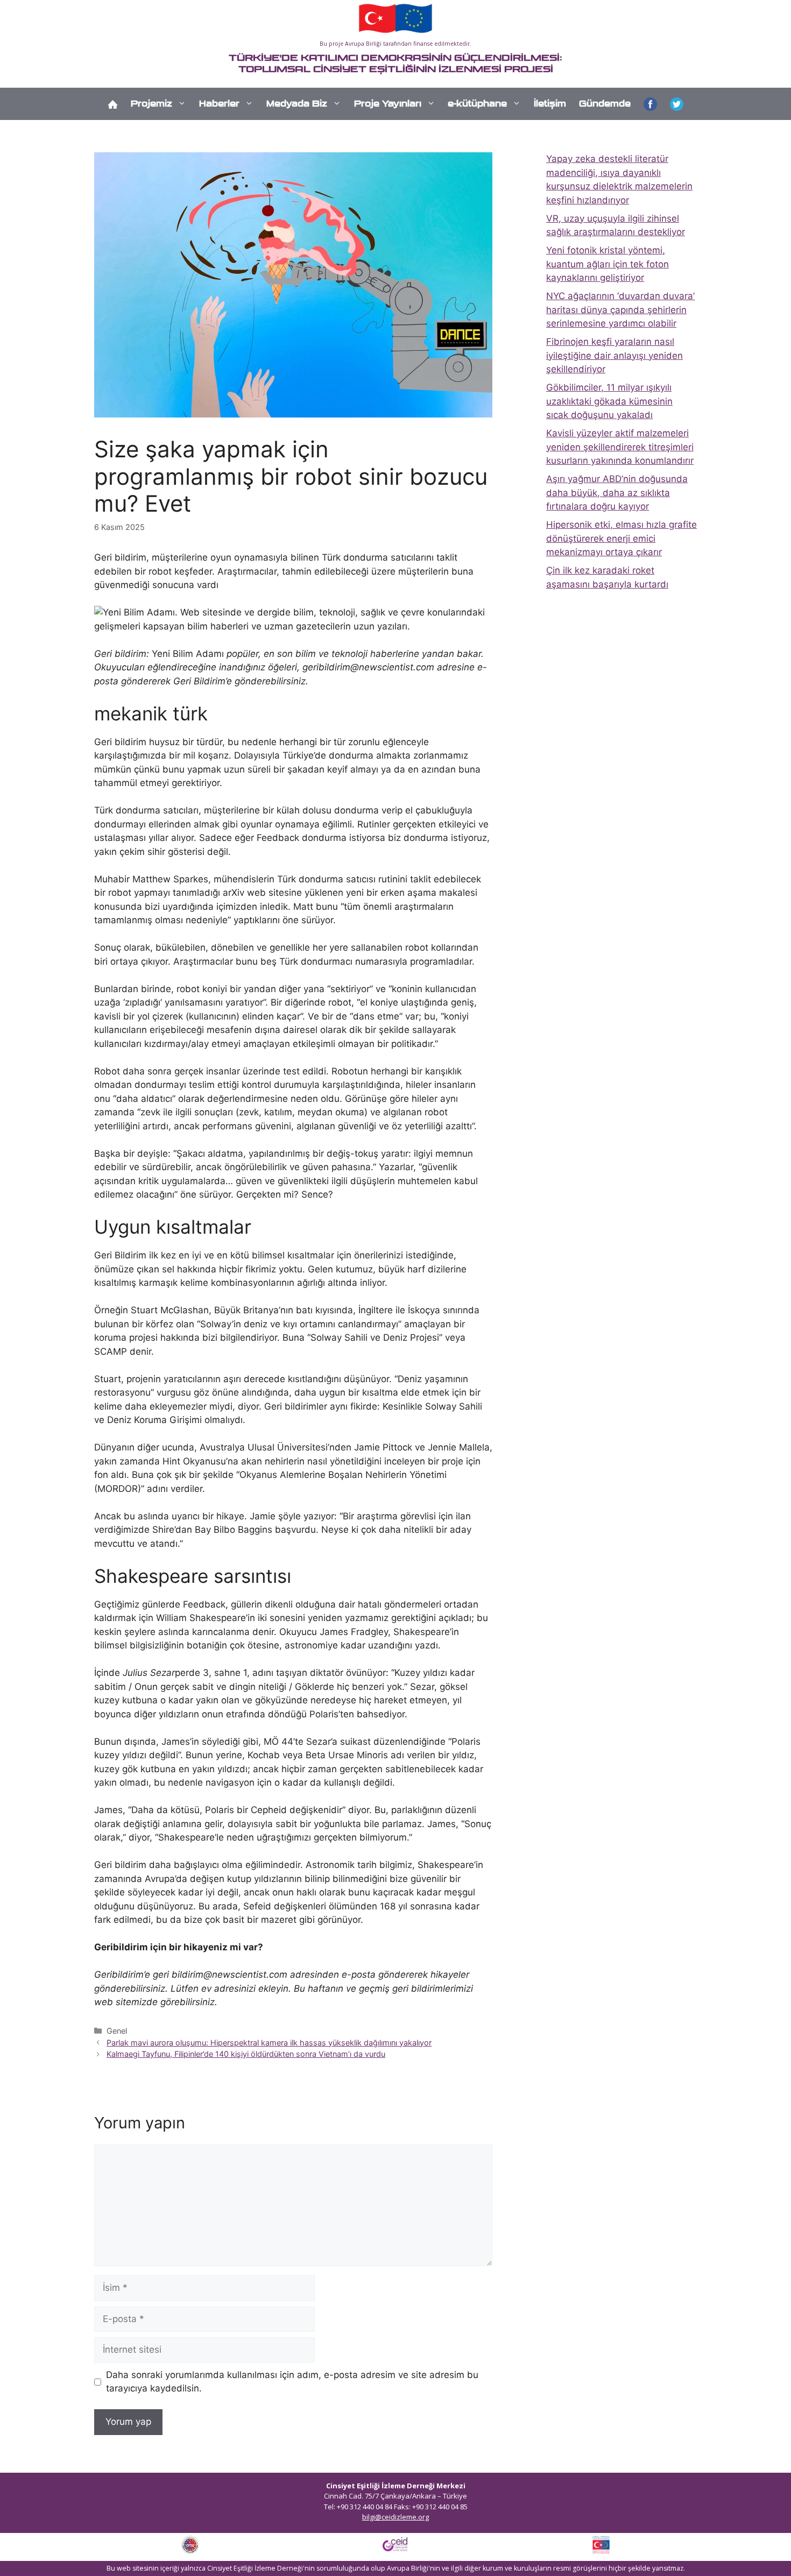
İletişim (550, 104)
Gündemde (605, 104)
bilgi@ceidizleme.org (395, 2517)
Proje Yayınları (388, 104)
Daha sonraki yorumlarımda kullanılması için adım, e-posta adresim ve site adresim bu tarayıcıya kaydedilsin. (292, 2382)
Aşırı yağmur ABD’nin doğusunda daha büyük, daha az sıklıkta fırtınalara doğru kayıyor (617, 493)
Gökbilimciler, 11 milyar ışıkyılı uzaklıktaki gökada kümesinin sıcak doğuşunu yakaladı (609, 401)
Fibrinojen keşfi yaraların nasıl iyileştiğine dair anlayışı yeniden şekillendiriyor (615, 355)
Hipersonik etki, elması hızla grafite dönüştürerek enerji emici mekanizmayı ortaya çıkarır (621, 538)
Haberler (219, 104)
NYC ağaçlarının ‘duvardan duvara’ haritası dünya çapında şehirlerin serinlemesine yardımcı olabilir (620, 310)
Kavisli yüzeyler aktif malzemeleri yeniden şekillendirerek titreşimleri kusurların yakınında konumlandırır (620, 447)
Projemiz (151, 104)
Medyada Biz (297, 104)
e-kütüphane (477, 104)
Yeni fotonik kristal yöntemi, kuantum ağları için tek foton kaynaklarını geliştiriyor (608, 264)
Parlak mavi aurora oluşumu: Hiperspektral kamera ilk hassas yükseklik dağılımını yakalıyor (269, 2043)
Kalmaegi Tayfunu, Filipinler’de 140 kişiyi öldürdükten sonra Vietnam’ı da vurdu (246, 2054)
